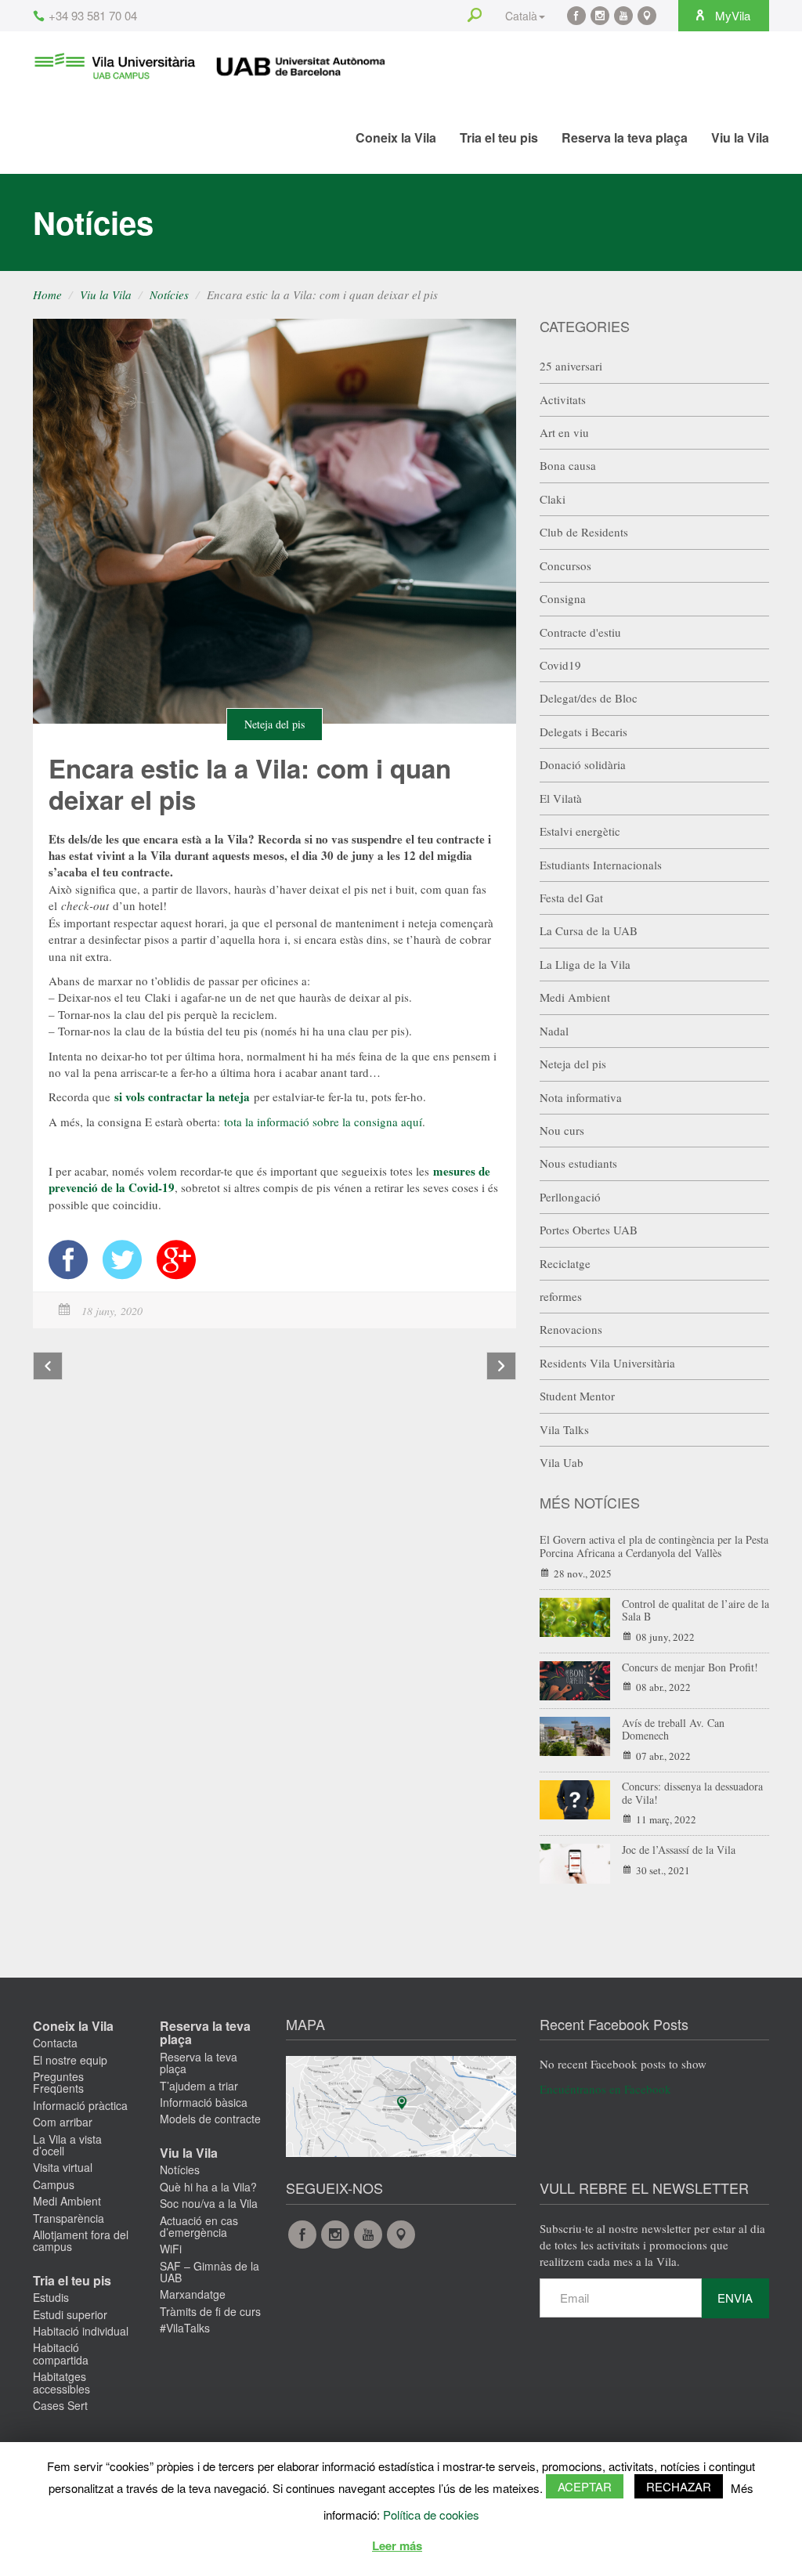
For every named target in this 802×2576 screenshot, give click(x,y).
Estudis (51, 2297)
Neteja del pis (275, 724)
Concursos (565, 565)
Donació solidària (583, 764)
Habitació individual (81, 2331)
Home (47, 294)
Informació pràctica (80, 2105)
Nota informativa (581, 1097)
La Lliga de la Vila (585, 964)
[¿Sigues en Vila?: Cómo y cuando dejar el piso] (48, 1366)
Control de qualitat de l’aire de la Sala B (695, 1610)
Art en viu (564, 432)
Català (521, 16)
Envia (735, 2298)
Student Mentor (577, 1396)
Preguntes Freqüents (58, 2082)
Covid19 (560, 665)
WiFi (171, 2249)
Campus (54, 2184)
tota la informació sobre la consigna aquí (323, 1122)
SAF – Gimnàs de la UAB (210, 2272)
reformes (561, 1296)
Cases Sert (60, 2405)
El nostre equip (70, 2060)
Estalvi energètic (580, 831)
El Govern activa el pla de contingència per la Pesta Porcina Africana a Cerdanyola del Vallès (654, 1546)
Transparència (69, 2218)
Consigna (563, 598)
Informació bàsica (204, 2102)
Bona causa (568, 465)
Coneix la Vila (396, 137)
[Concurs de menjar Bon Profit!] (575, 1678)
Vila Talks (564, 1429)
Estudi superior (70, 2314)
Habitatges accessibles (61, 2382)
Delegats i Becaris (583, 732)
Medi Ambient (575, 997)
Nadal (554, 1031)
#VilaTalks (185, 2328)
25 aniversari (571, 366)
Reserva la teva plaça (625, 137)
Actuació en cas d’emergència (199, 2226)
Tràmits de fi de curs (210, 2311)
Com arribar (63, 2122)
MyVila (731, 15)
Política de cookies (431, 2515)
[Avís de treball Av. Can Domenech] (575, 1734)
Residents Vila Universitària (607, 1363)
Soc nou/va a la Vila (209, 2203)
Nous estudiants (578, 1163)
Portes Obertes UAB (589, 1230)
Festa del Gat (571, 898)
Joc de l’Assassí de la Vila (679, 1850)
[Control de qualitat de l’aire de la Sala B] (575, 1615)
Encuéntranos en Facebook (605, 2089)
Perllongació (570, 1197)
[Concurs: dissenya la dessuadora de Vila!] (575, 1798)
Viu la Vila (740, 137)
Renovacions (571, 1329)
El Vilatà (561, 798)
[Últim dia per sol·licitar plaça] (501, 1366)
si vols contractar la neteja (184, 1097)
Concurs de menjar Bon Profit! (690, 1667)
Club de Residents (584, 532)
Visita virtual (63, 2167)
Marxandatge (193, 2294)
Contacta (55, 2043)
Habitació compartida (61, 2353)
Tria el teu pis (499, 137)
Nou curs (562, 1130)
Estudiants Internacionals (601, 865)
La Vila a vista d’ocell (67, 2145)
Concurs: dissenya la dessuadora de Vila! (692, 1793)
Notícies (169, 294)
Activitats (563, 399)
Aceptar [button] (585, 2486)
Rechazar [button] (679, 2486)
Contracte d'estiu (580, 632)
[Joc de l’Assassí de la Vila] (575, 1862)
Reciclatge (565, 1263)
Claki (553, 499)
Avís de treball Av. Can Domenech (673, 1729)
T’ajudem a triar (199, 2086)
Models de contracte (210, 2119)
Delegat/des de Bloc (589, 698)
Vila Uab (562, 1462)
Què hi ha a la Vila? (208, 2187)
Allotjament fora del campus (81, 2240)
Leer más (397, 2545)
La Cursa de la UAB (589, 930)
